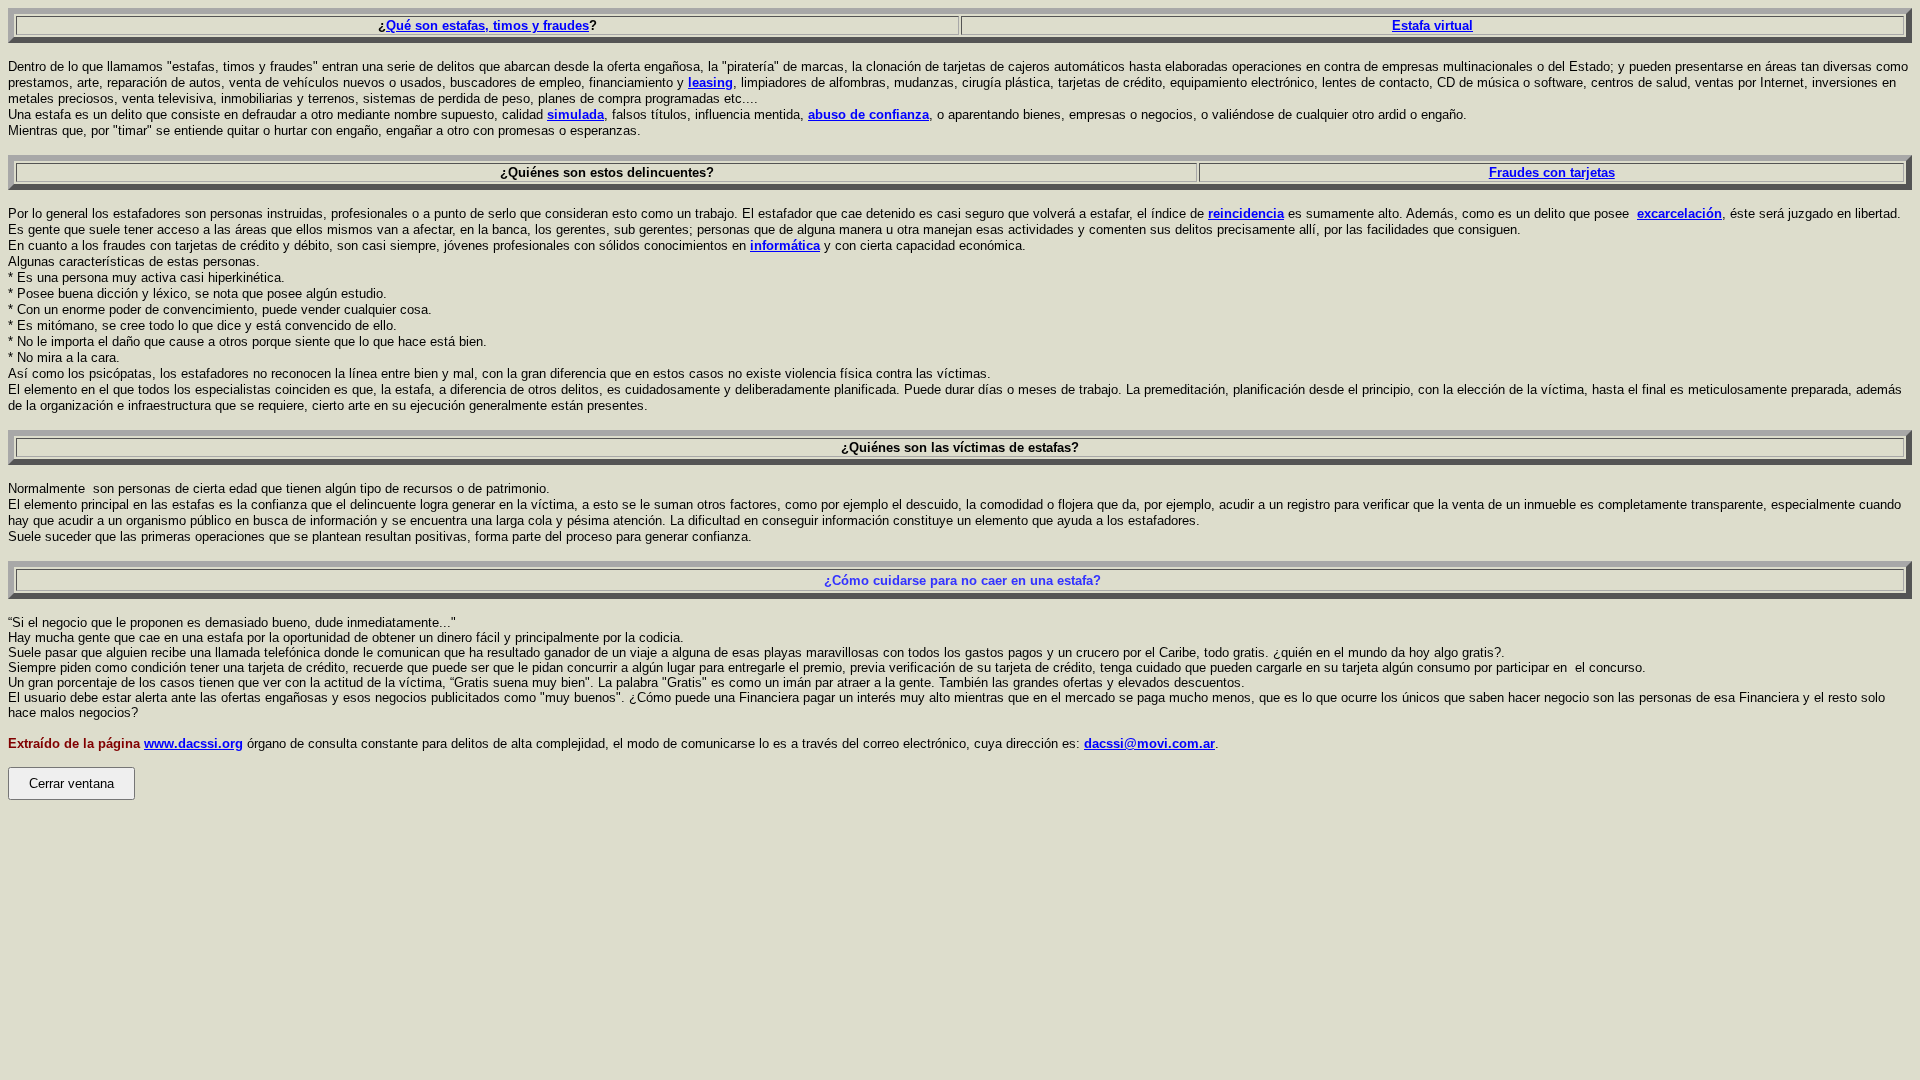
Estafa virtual (1432, 25)
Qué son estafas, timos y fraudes (487, 25)
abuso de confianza (868, 114)
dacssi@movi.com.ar (1149, 743)
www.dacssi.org (193, 743)
